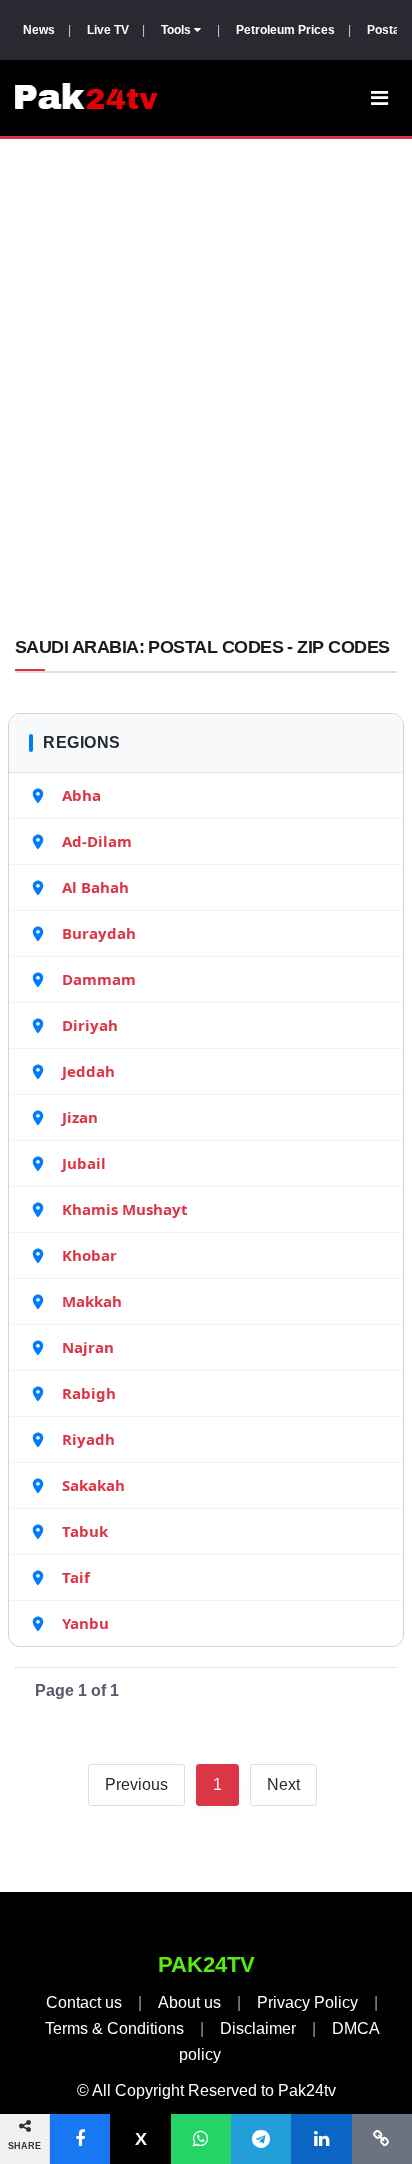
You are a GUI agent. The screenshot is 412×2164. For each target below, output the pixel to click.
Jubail (84, 1163)
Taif (76, 1577)
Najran (88, 1347)
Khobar (89, 1255)
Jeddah (88, 1071)
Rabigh (89, 1393)
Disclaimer (258, 2028)
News (39, 30)
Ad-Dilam (97, 841)
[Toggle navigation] (379, 98)
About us (189, 2002)
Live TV (108, 30)
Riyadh (88, 1439)
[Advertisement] (206, 391)
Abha (81, 795)
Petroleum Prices (285, 30)
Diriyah (90, 1025)
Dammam (99, 979)
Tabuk (85, 1531)
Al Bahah (95, 887)
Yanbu (85, 1623)
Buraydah (99, 933)
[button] (80, 2139)
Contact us (84, 2002)
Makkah (92, 1301)
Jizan (80, 1117)
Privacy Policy (307, 2002)
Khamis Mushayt (125, 1209)
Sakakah (93, 1485)
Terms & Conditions (114, 2028)
